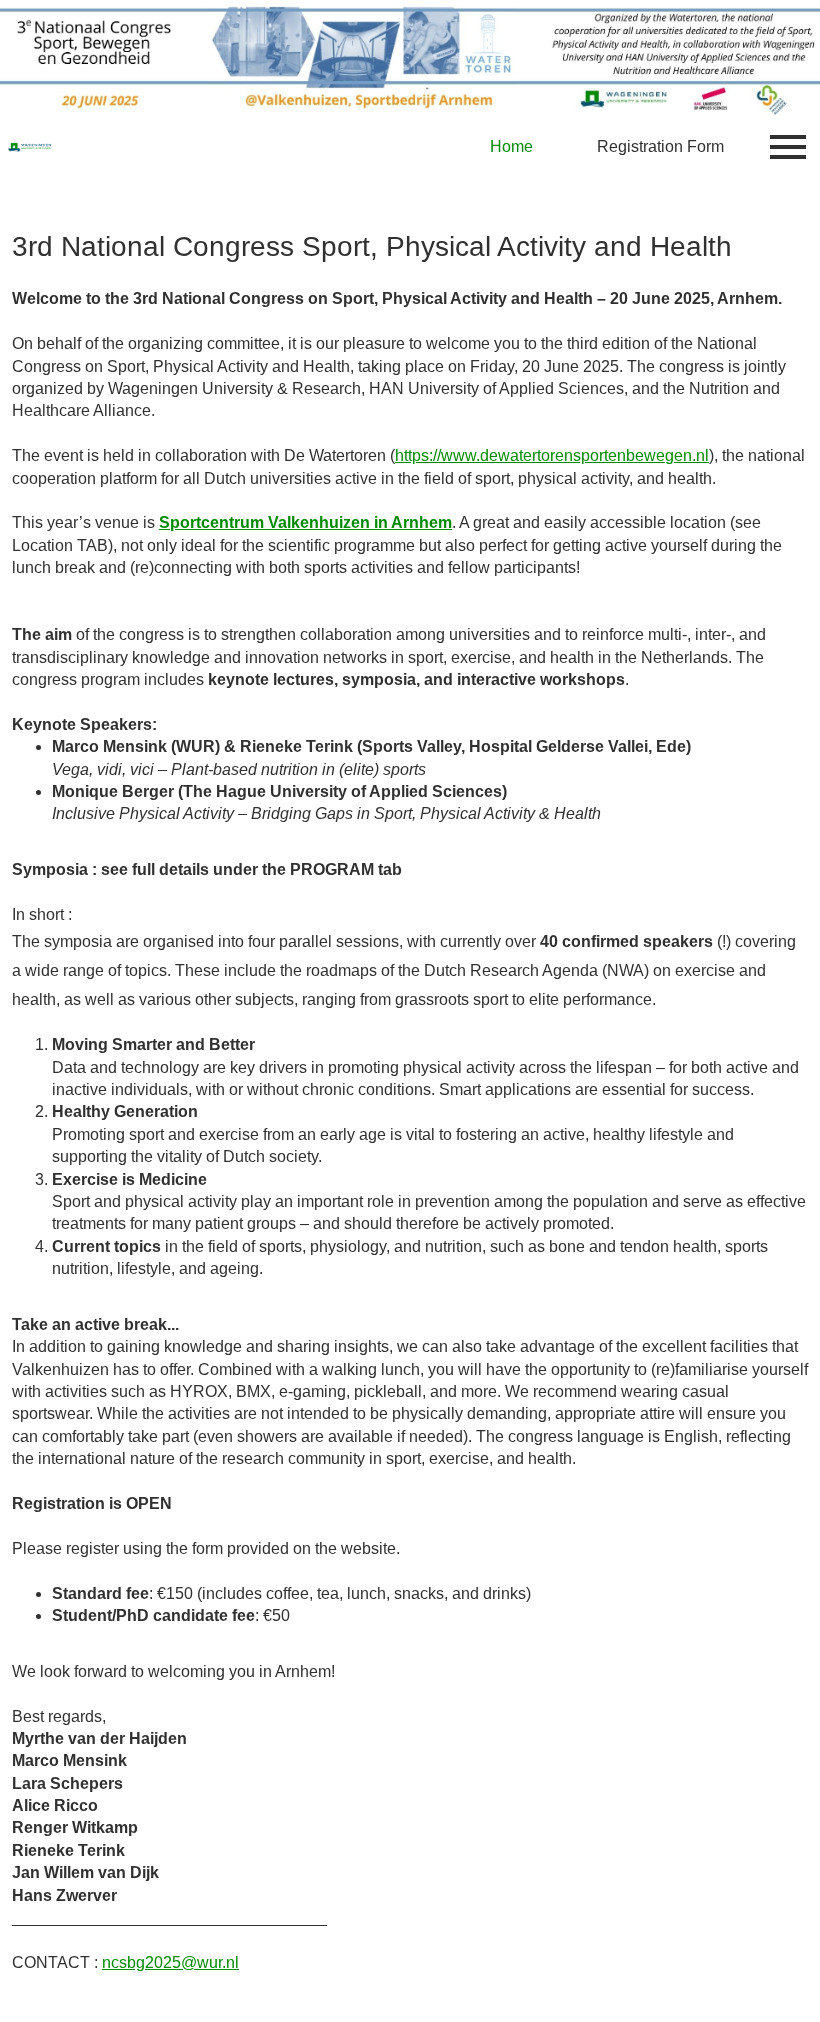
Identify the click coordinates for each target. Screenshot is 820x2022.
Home (511, 146)
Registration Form (660, 146)
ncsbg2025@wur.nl (170, 1962)
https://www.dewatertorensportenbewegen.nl (552, 455)
